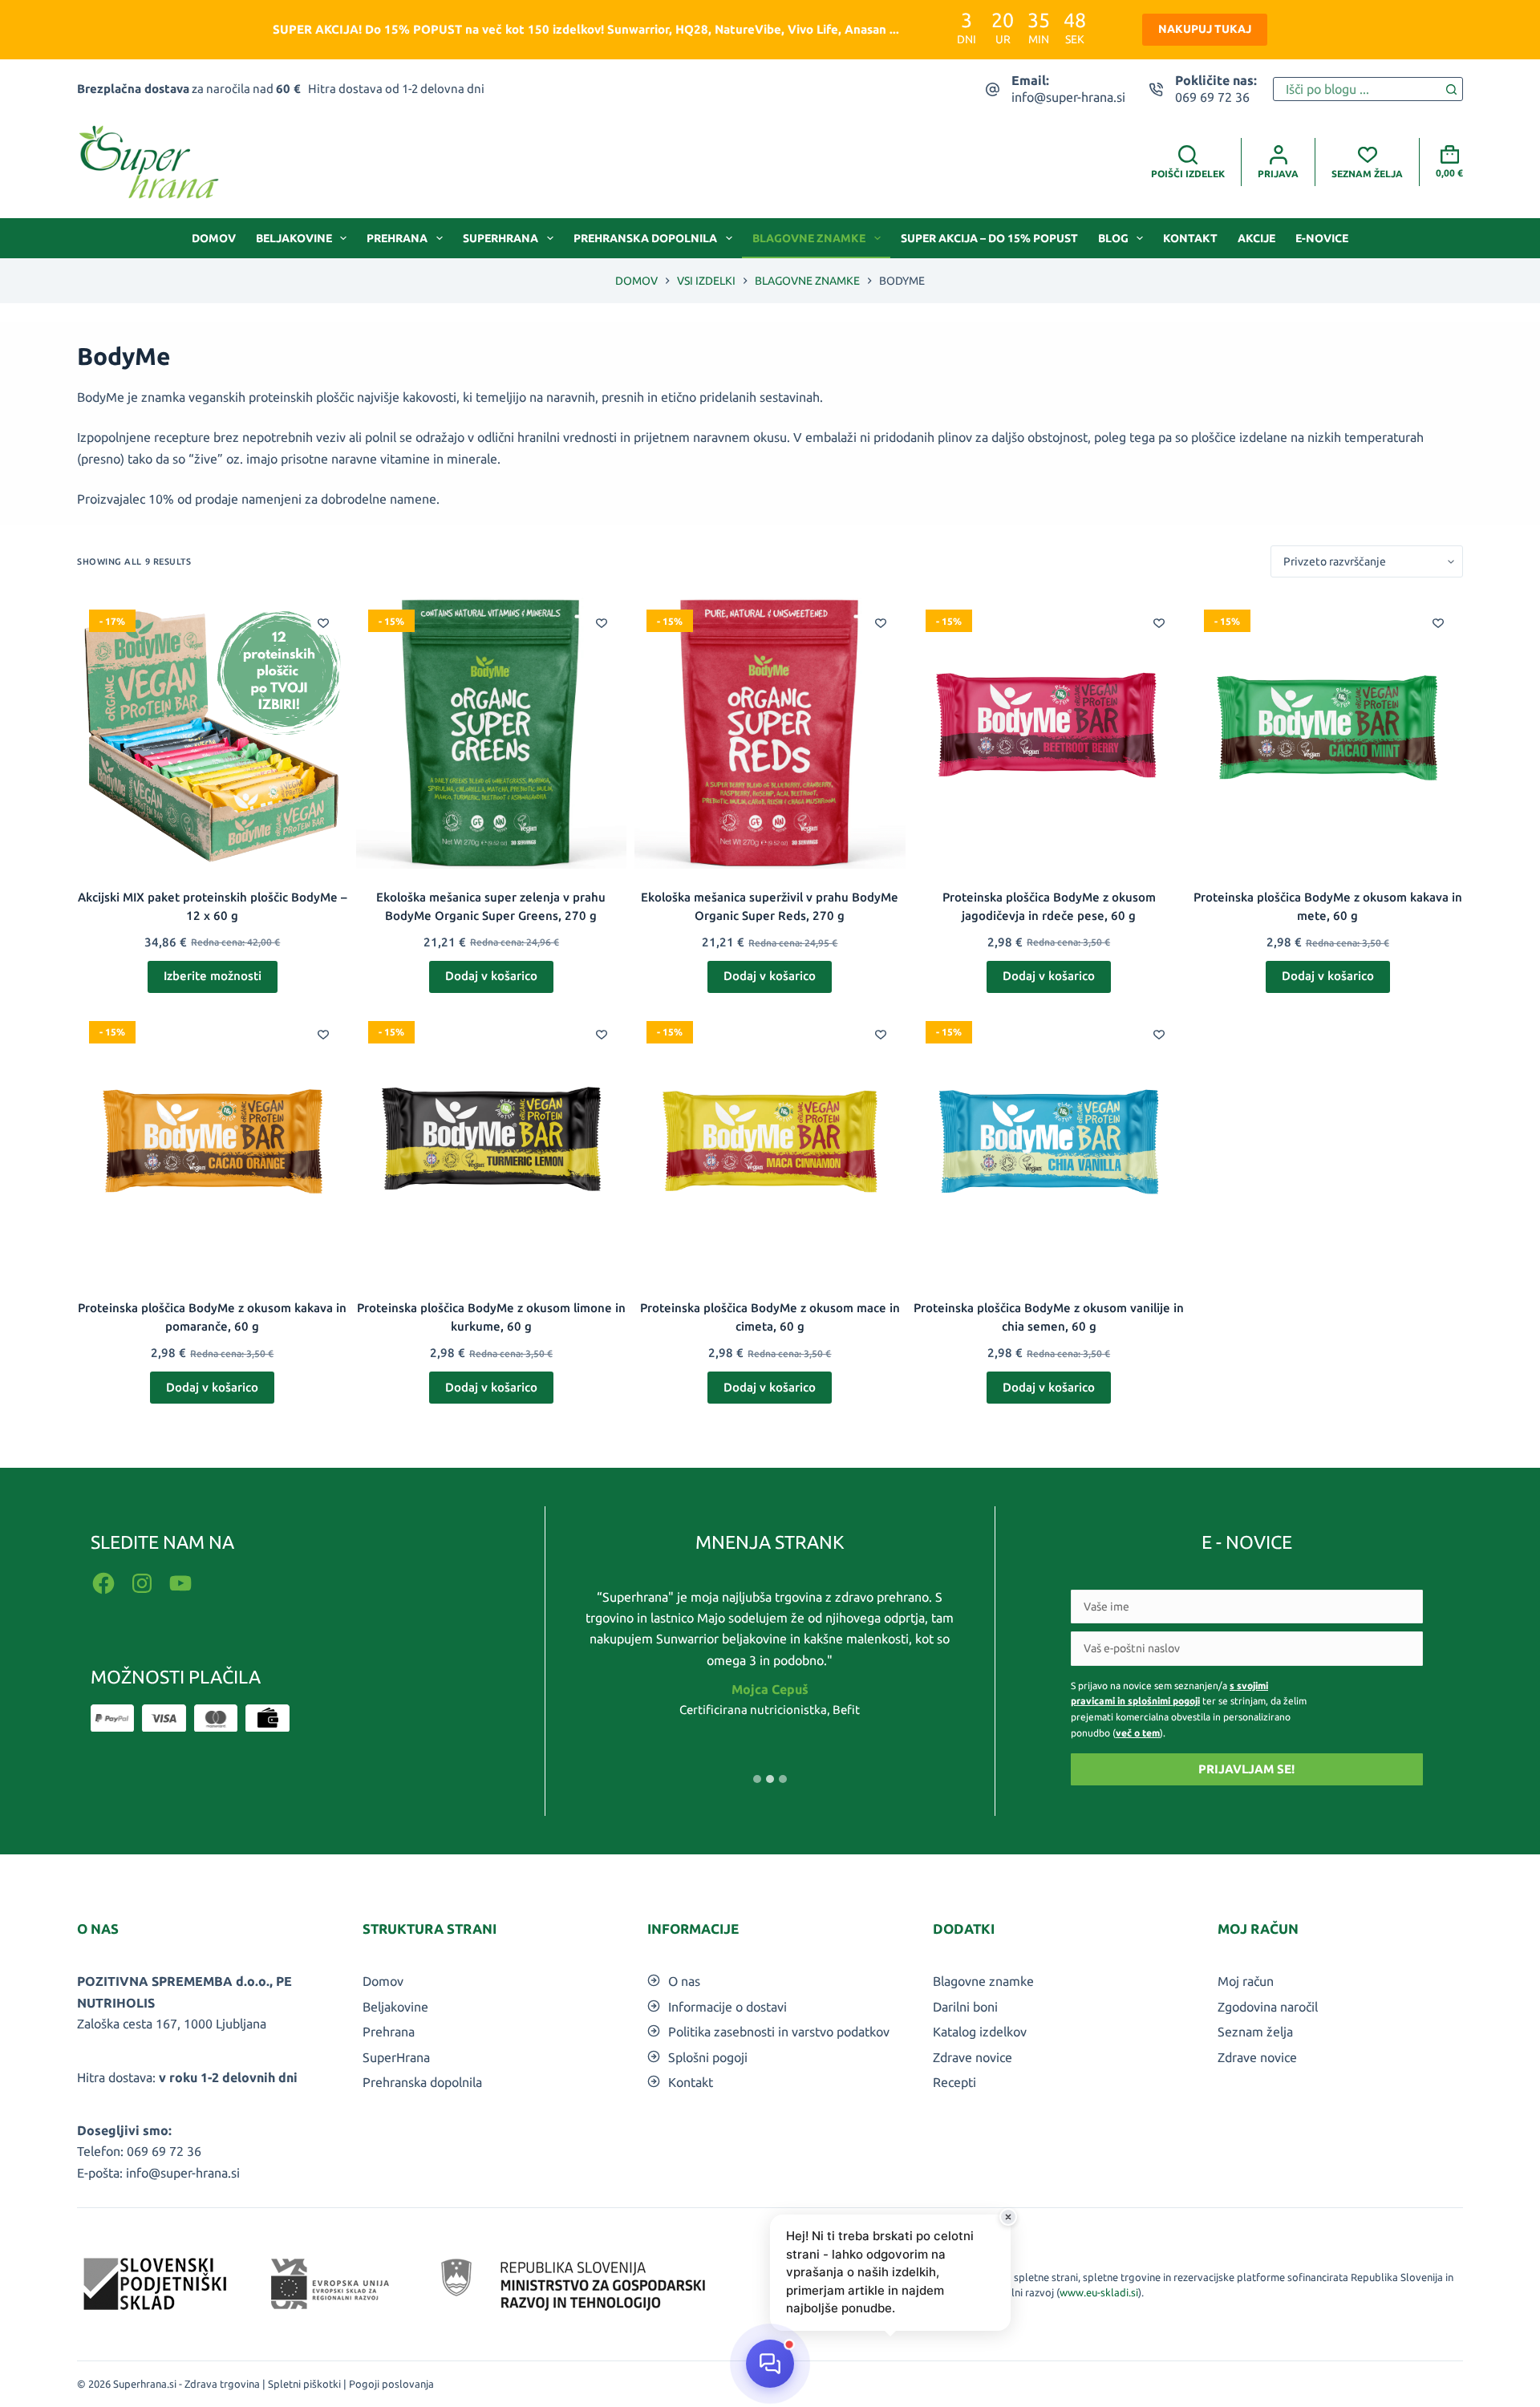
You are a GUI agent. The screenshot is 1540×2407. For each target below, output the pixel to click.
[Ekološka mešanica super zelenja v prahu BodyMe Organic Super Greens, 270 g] (492, 733)
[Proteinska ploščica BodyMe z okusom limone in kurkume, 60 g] (492, 1145)
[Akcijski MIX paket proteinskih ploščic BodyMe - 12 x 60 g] (213, 733)
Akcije (1256, 238)
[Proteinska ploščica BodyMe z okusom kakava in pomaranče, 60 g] (213, 1145)
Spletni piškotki (304, 2384)
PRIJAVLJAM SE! (1246, 1769)
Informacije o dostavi (727, 2007)
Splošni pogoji (708, 2057)
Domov (214, 238)
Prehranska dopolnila (645, 238)
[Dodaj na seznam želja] (323, 622)
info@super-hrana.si (1068, 97)
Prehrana (397, 238)
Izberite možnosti (213, 976)
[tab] (757, 1779)
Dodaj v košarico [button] (491, 976)
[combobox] (1357, 89)
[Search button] (1451, 89)
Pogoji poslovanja (391, 2384)
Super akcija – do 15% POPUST (989, 238)
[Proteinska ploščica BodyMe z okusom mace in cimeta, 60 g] (770, 1145)
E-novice (1322, 238)
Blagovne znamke (809, 238)
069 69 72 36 (1212, 97)
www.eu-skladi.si (1099, 2292)
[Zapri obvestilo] (1008, 2217)
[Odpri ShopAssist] (770, 2364)
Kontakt (1190, 238)
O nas (684, 1981)
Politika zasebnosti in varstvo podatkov (779, 2032)
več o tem (1138, 1733)
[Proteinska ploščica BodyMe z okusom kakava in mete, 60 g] (1327, 733)
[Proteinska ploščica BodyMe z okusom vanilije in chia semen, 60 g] (1049, 1145)
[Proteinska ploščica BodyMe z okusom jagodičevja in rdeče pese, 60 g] (1049, 733)
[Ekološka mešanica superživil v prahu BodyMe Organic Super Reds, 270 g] (770, 733)
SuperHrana (500, 238)
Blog (1113, 238)
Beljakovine (294, 238)
